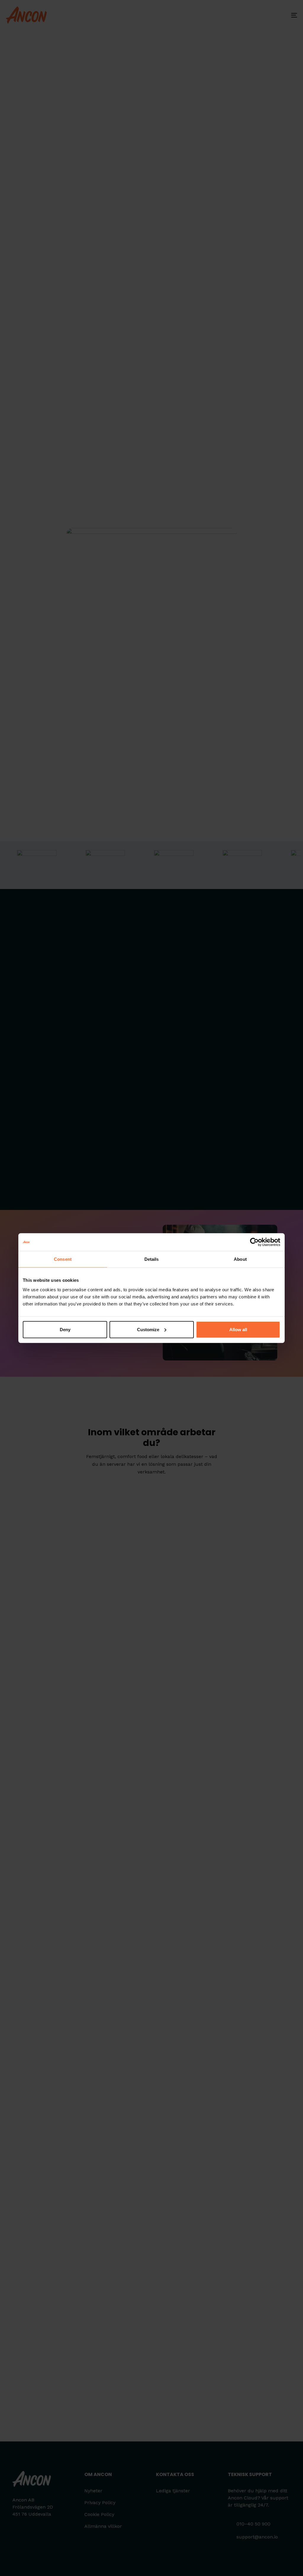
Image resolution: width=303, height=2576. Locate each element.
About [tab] (240, 1259)
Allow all (238, 1329)
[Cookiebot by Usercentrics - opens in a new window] (254, 1242)
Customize (148, 1329)
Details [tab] (152, 1259)
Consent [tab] (63, 1259)
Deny (65, 1329)
